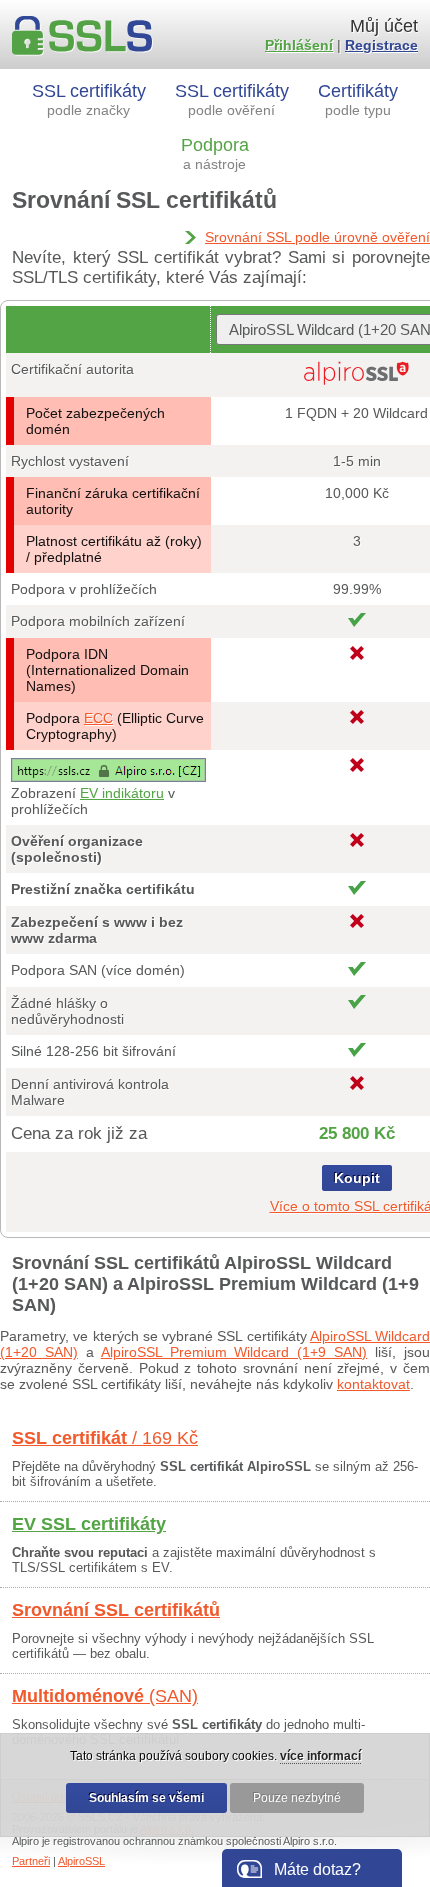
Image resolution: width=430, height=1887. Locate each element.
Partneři (31, 1861)
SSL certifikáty (89, 99)
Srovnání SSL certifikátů (116, 1610)
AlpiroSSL (81, 1861)
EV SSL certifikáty (89, 1524)
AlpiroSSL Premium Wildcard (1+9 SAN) (234, 1352)
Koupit (357, 1178)
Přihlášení (299, 45)
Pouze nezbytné (297, 1798)
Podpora (215, 153)
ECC (98, 718)
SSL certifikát (105, 1438)
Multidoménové (105, 1696)
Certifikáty (358, 99)
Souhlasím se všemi (146, 1798)
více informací (320, 1756)
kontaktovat (373, 1384)
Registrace (381, 45)
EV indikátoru (122, 793)
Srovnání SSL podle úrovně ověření (317, 237)
